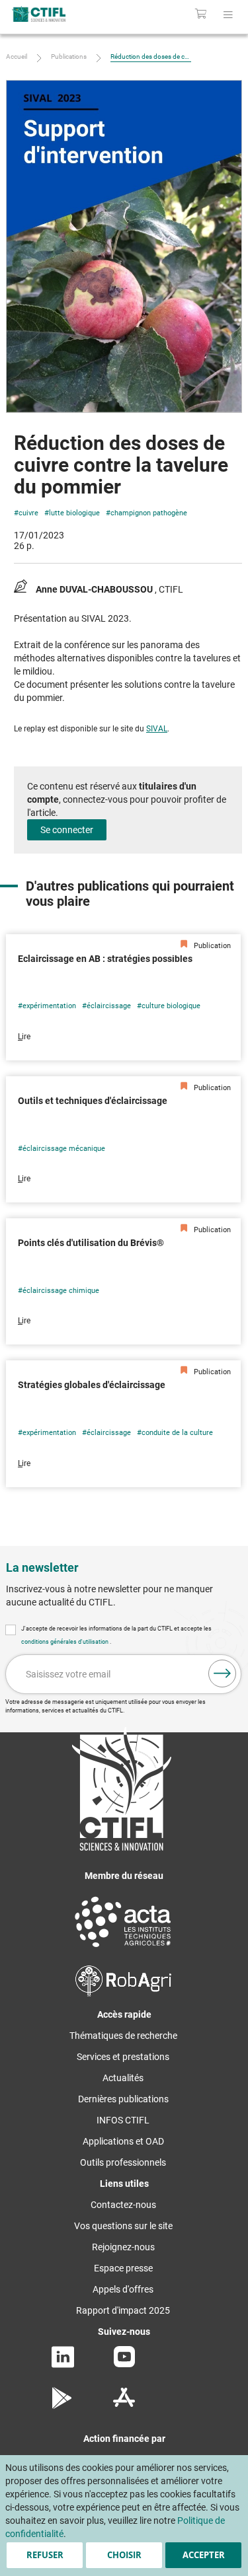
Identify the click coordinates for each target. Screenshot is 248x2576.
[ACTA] (123, 1949)
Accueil (17, 56)
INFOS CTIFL (123, 2120)
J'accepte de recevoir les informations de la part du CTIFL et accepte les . (116, 1635)
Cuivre (28, 513)
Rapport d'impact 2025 (123, 2310)
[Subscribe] (222, 1674)
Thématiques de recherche (123, 2036)
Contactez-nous (123, 2205)
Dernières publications (123, 2099)
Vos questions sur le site (123, 2226)
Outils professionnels (123, 2162)
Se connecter (67, 830)
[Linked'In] (63, 2365)
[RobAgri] (123, 1993)
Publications (69, 56)
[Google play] (62, 2406)
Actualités (123, 2078)
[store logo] (53, 14)
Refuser (45, 2555)
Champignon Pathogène (149, 513)
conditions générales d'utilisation (65, 1642)
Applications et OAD (123, 2141)
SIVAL (157, 729)
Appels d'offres (123, 2289)
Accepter (204, 2555)
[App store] (124, 2406)
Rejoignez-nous (123, 2247)
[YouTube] (124, 2364)
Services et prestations (123, 2057)
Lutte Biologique (74, 513)
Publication (211, 946)
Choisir (124, 2555)
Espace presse (123, 2268)
